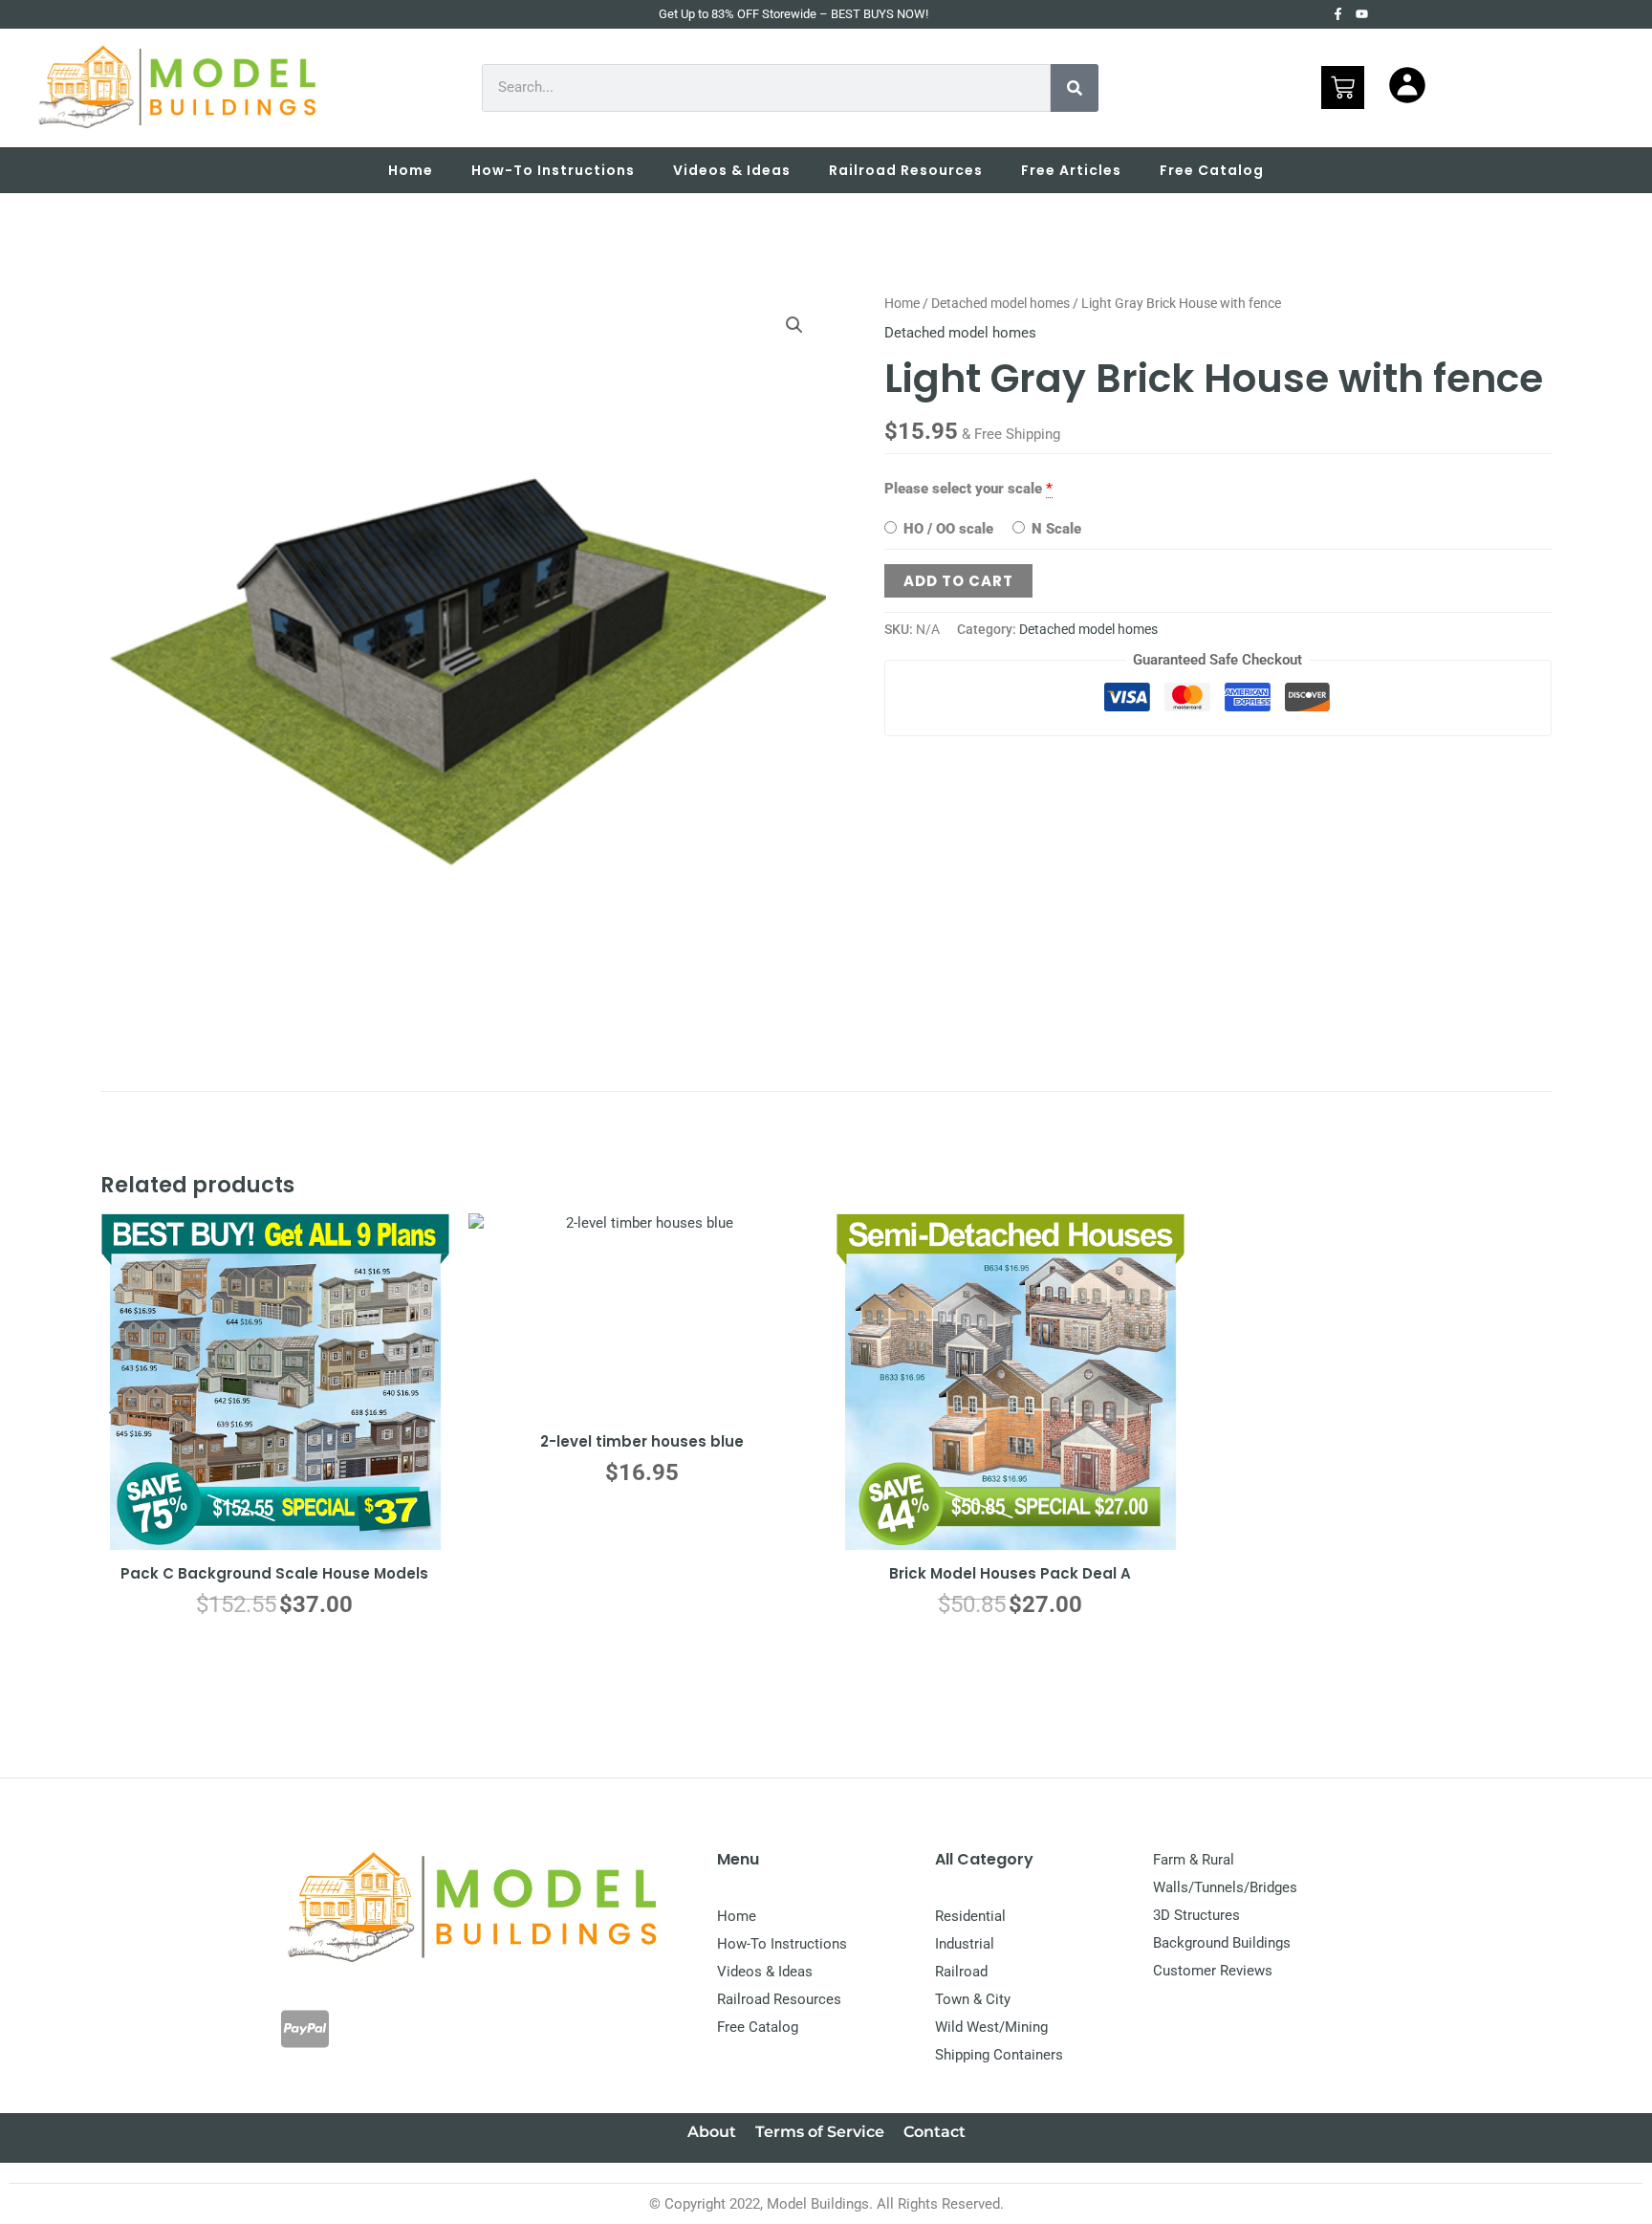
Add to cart (958, 581)
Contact (935, 2132)
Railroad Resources (906, 170)
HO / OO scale (946, 529)
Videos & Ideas (732, 170)
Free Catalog (1212, 170)
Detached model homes (1000, 303)
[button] (794, 325)
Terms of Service (820, 2132)
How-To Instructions (553, 170)
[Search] (1075, 88)
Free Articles (1071, 170)
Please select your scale (963, 489)
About (712, 2132)
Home (411, 170)
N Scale (1054, 529)
